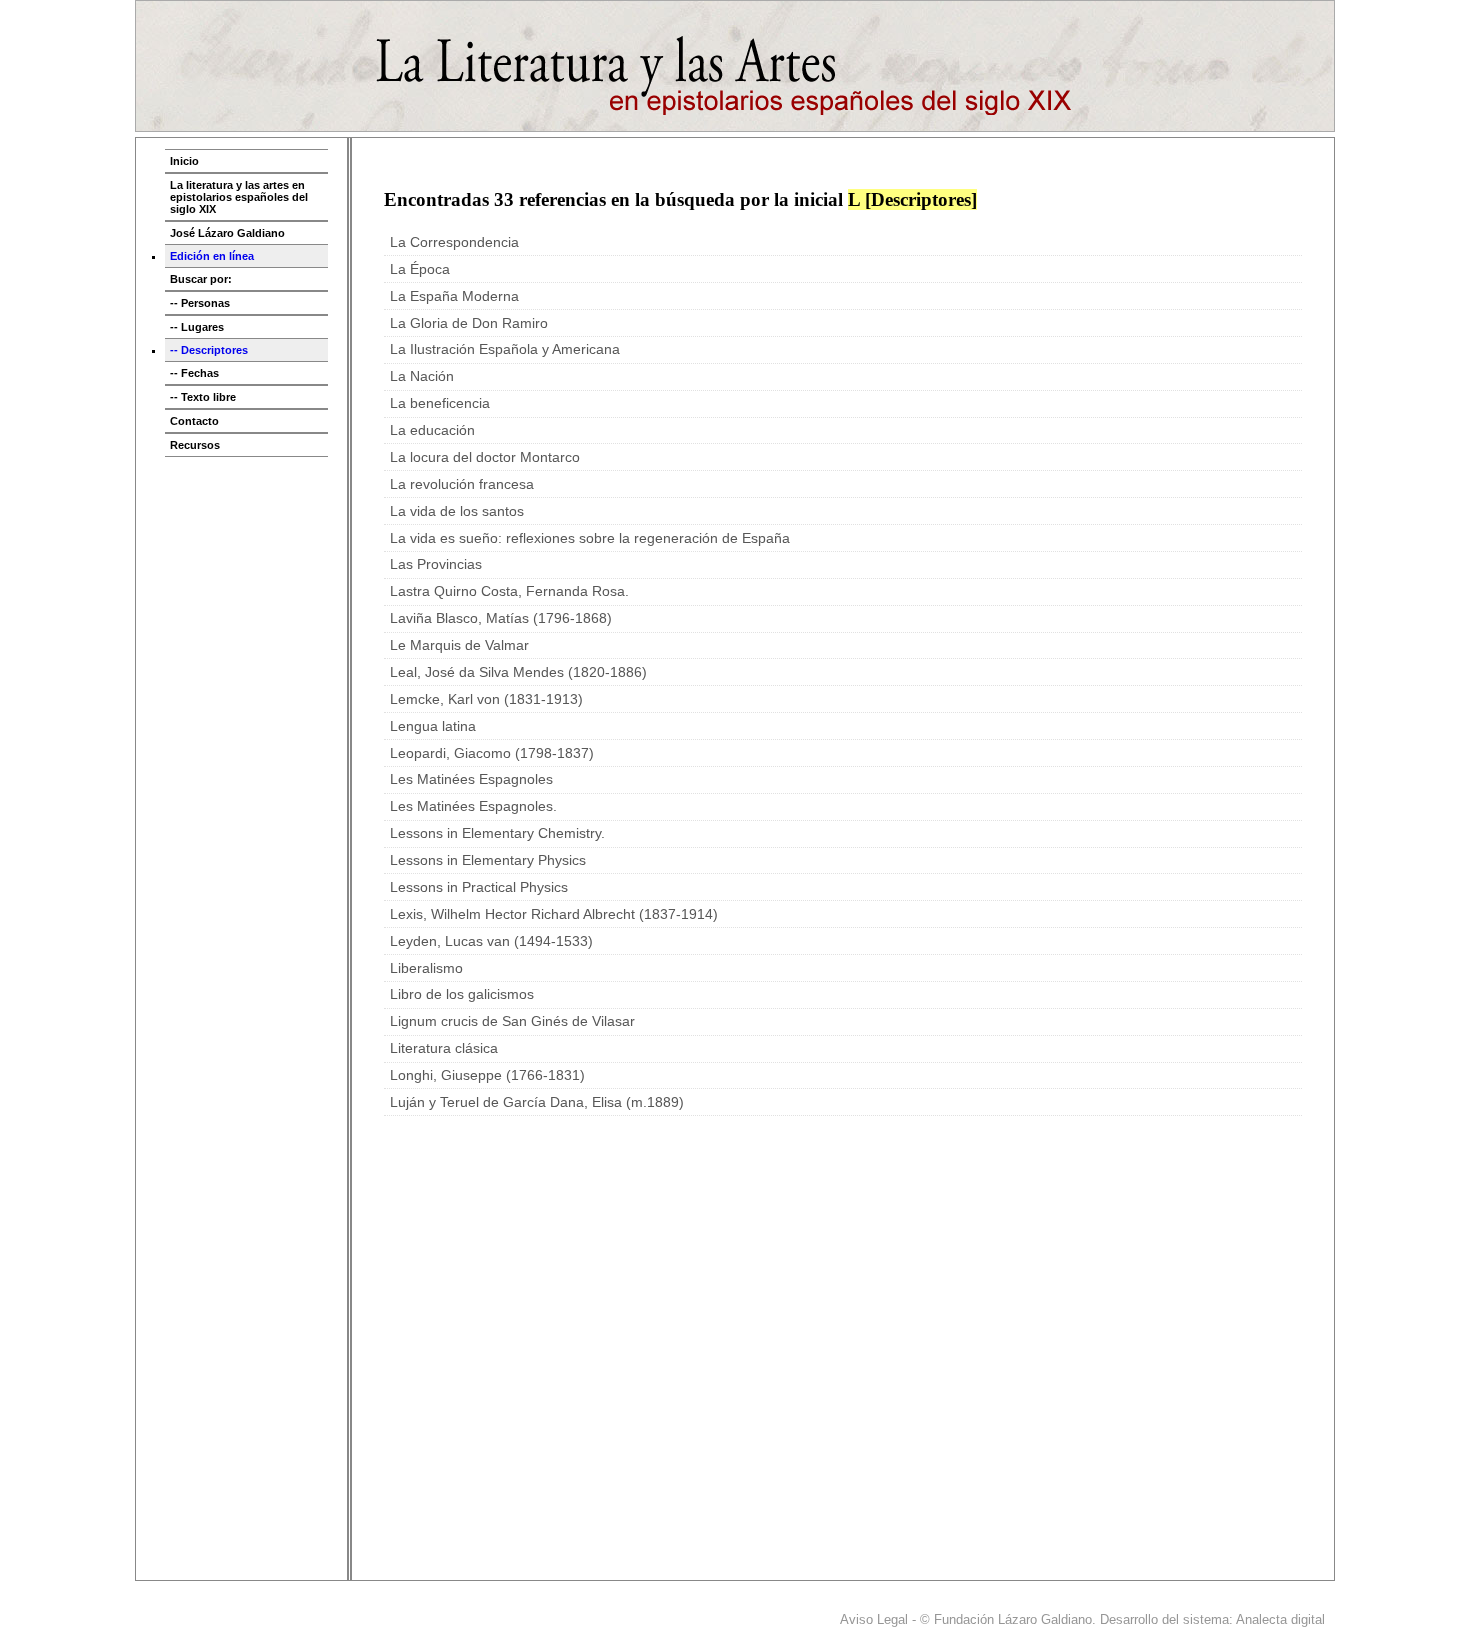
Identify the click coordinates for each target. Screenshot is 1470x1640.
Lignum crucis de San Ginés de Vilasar (512, 1021)
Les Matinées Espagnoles (471, 779)
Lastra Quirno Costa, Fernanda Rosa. (509, 591)
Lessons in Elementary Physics (488, 860)
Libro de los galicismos (462, 994)
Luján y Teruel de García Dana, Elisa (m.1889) (537, 1102)
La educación (432, 430)
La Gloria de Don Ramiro (469, 323)
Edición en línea (212, 256)
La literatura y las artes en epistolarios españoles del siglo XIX (239, 197)
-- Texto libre (203, 397)
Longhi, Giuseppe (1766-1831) (487, 1075)
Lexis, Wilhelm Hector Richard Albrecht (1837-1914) (554, 914)
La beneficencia (440, 403)
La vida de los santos (457, 511)
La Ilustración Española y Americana (505, 349)
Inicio (184, 161)
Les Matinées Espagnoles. (473, 806)
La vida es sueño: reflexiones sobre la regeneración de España (590, 538)
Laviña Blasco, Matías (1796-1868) (501, 618)
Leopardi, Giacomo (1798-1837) (492, 753)
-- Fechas (194, 373)
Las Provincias (436, 564)
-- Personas (200, 303)
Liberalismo (426, 968)
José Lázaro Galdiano (227, 233)
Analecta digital (1280, 1619)
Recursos (195, 445)
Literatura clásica (444, 1048)
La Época (420, 269)
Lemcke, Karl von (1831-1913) (486, 699)
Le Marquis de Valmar (459, 645)
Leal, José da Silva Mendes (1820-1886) (518, 672)
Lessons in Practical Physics (479, 887)
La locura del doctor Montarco (485, 457)
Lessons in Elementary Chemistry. (497, 833)
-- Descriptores (209, 350)
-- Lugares (197, 327)
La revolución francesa (462, 484)
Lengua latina (433, 726)
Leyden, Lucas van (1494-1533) (491, 941)
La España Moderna (454, 296)
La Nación (422, 376)
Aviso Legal (874, 1619)
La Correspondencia (454, 242)
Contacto (194, 421)
